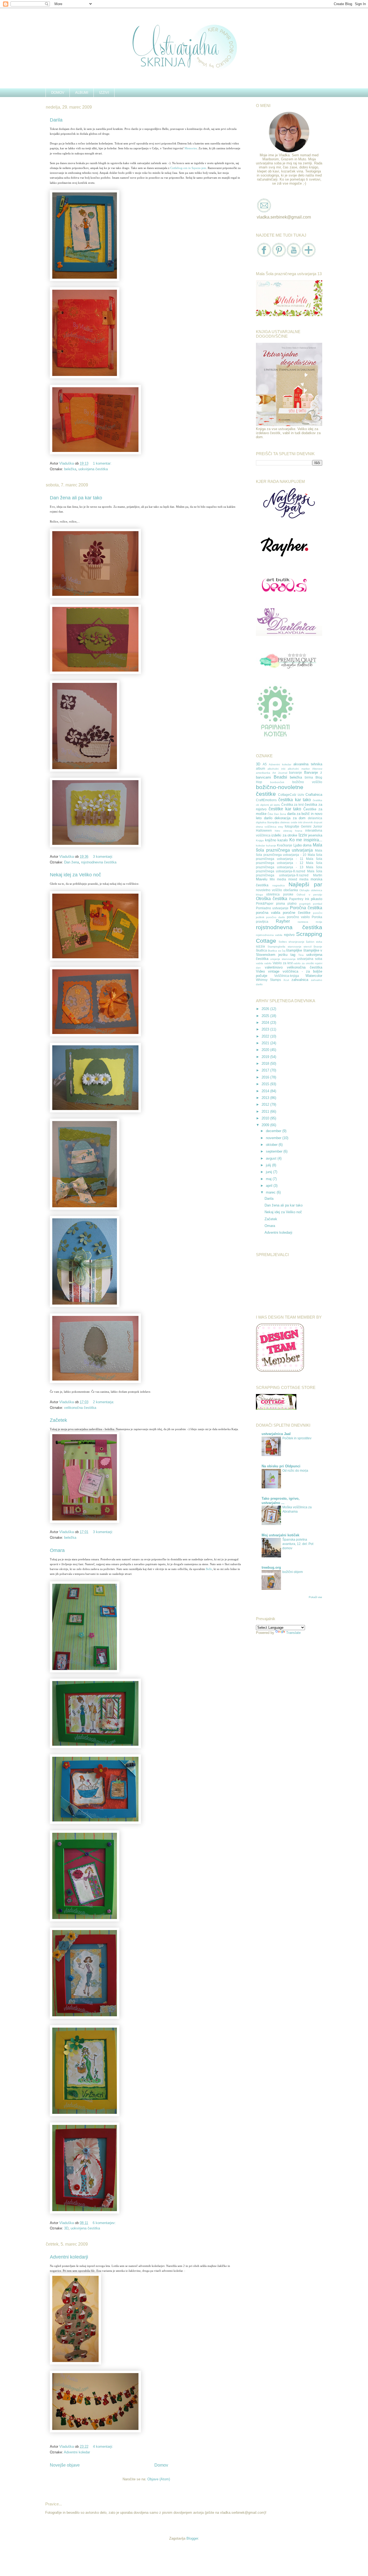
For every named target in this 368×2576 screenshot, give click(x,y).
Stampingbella (276, 947)
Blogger (192, 2538)
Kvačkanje (285, 845)
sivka (319, 942)
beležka (70, 469)
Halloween (264, 830)
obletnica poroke (280, 894)
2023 (266, 1029)
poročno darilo (276, 917)
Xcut (286, 980)
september (275, 1151)
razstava (303, 922)
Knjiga (260, 840)
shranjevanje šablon (301, 942)
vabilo (268, 963)
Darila (56, 120)
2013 (266, 1098)
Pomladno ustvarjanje (272, 908)
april (270, 1186)
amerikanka (263, 773)
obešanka (291, 890)
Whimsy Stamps (268, 980)
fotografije (292, 826)
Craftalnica (314, 795)
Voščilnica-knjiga (287, 976)
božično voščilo (307, 782)
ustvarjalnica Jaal (276, 1434)
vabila (260, 963)
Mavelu (262, 879)
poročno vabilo (298, 917)
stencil (308, 947)
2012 (266, 1104)
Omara (57, 1550)
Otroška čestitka (272, 899)
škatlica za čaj (277, 951)
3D (66, 2228)
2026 (266, 1009)
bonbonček (277, 782)
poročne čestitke (297, 913)
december (274, 1131)
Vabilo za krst (283, 963)
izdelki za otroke (284, 835)
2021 (266, 1043)
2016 (266, 1077)
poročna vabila (268, 913)
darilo (268, 818)
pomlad (318, 904)
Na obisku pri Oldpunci (281, 1466)
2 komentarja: (104, 1402)
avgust (272, 1158)
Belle (209, 1569)
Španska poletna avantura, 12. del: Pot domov (298, 1544)
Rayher (283, 921)
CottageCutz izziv (291, 795)
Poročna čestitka (306, 908)
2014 (266, 1091)
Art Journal (280, 773)
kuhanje (271, 846)
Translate (293, 1633)
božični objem (293, 1572)
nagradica (279, 885)
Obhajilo (304, 890)
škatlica (261, 950)
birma (309, 777)
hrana (299, 831)
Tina (301, 955)
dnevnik (308, 822)
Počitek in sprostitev (297, 1438)
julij (269, 1165)
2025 (266, 1016)
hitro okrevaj (283, 831)
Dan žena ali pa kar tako (76, 498)
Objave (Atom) (159, 2479)
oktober (272, 1145)
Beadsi (280, 777)
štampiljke (294, 950)
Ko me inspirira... (306, 840)
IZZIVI (104, 93)
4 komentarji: (104, 2447)
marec (271, 1192)
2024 (266, 1023)
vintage (274, 971)
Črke (270, 814)
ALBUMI (82, 93)
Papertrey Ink (299, 899)
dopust (318, 822)
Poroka (317, 917)
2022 (266, 1036)
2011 (266, 1111)
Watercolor (314, 976)
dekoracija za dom (290, 818)
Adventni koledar (77, 2452)
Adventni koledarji (69, 2257)
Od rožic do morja (295, 1471)
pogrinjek (305, 904)
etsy (281, 827)
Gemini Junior (312, 826)
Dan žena (72, 862)
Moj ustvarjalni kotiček (280, 1535)
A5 (265, 764)
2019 (266, 1057)
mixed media (298, 879)
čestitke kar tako (285, 809)
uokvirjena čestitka (93, 469)
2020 (266, 1050)
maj (269, 1179)
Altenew (317, 769)
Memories (191, 148)
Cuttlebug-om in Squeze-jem (188, 168)
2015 (266, 1084)
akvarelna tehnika (308, 764)
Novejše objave (65, 2465)
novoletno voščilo (269, 890)
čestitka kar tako (295, 800)
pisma (281, 903)
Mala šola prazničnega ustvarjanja (289, 848)
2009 (266, 1125)
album (261, 768)
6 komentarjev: (105, 2223)
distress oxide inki (291, 822)
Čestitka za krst (293, 805)
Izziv (303, 835)
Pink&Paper (265, 903)
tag (293, 955)
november (274, 1138)
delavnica (315, 818)
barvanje (296, 772)
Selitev (283, 942)
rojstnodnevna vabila (269, 935)
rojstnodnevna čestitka (99, 862)
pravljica (262, 922)
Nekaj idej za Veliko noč (75, 875)
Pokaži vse (315, 1597)
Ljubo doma (303, 845)
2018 (266, 1064)
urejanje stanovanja (283, 959)
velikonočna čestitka (80, 1408)
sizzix (261, 946)
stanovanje (295, 947)
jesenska (315, 835)
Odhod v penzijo (309, 895)
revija (319, 922)
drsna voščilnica (266, 827)
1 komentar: (103, 463)
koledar (261, 846)
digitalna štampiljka (268, 822)
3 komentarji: (104, 857)
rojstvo (289, 935)
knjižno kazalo (277, 840)
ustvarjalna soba (310, 959)
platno (292, 903)
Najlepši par (305, 884)
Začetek (58, 1420)
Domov (161, 2465)
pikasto (317, 899)
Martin (318, 875)
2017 (266, 1070)
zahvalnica (300, 980)
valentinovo (274, 967)
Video (260, 971)
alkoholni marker (299, 769)
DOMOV (58, 93)
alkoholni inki (276, 769)
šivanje (318, 947)
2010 (266, 1118)
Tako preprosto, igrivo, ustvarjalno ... (281, 1501)
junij (270, 1172)
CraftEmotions (266, 800)
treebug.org (271, 1567)
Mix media (278, 879)
